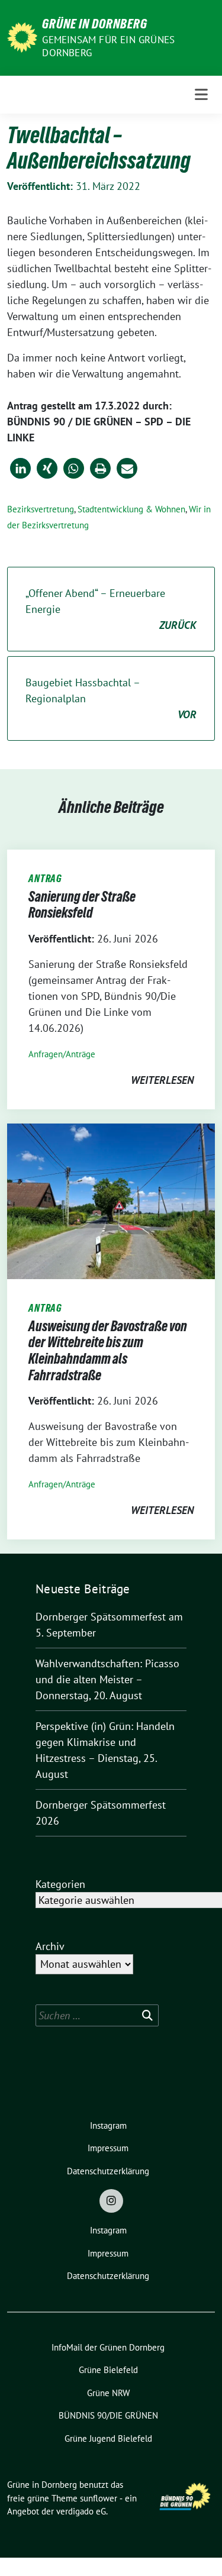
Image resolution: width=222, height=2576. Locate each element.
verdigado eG (81, 2511)
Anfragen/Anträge (62, 1054)
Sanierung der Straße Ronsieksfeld (82, 905)
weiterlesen (162, 1080)
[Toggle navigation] (201, 95)
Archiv (50, 1946)
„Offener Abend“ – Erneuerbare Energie (111, 609)
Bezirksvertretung (41, 509)
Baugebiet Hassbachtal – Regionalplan (111, 698)
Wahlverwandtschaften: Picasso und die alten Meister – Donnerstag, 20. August (107, 1679)
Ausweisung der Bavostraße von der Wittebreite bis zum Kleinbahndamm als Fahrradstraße (108, 1351)
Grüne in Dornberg (95, 24)
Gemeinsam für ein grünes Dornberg (108, 46)
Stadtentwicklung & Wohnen (131, 509)
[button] (20, 468)
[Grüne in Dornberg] (22, 36)
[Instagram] (111, 2201)
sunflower (99, 2498)
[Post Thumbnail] (111, 1200)
